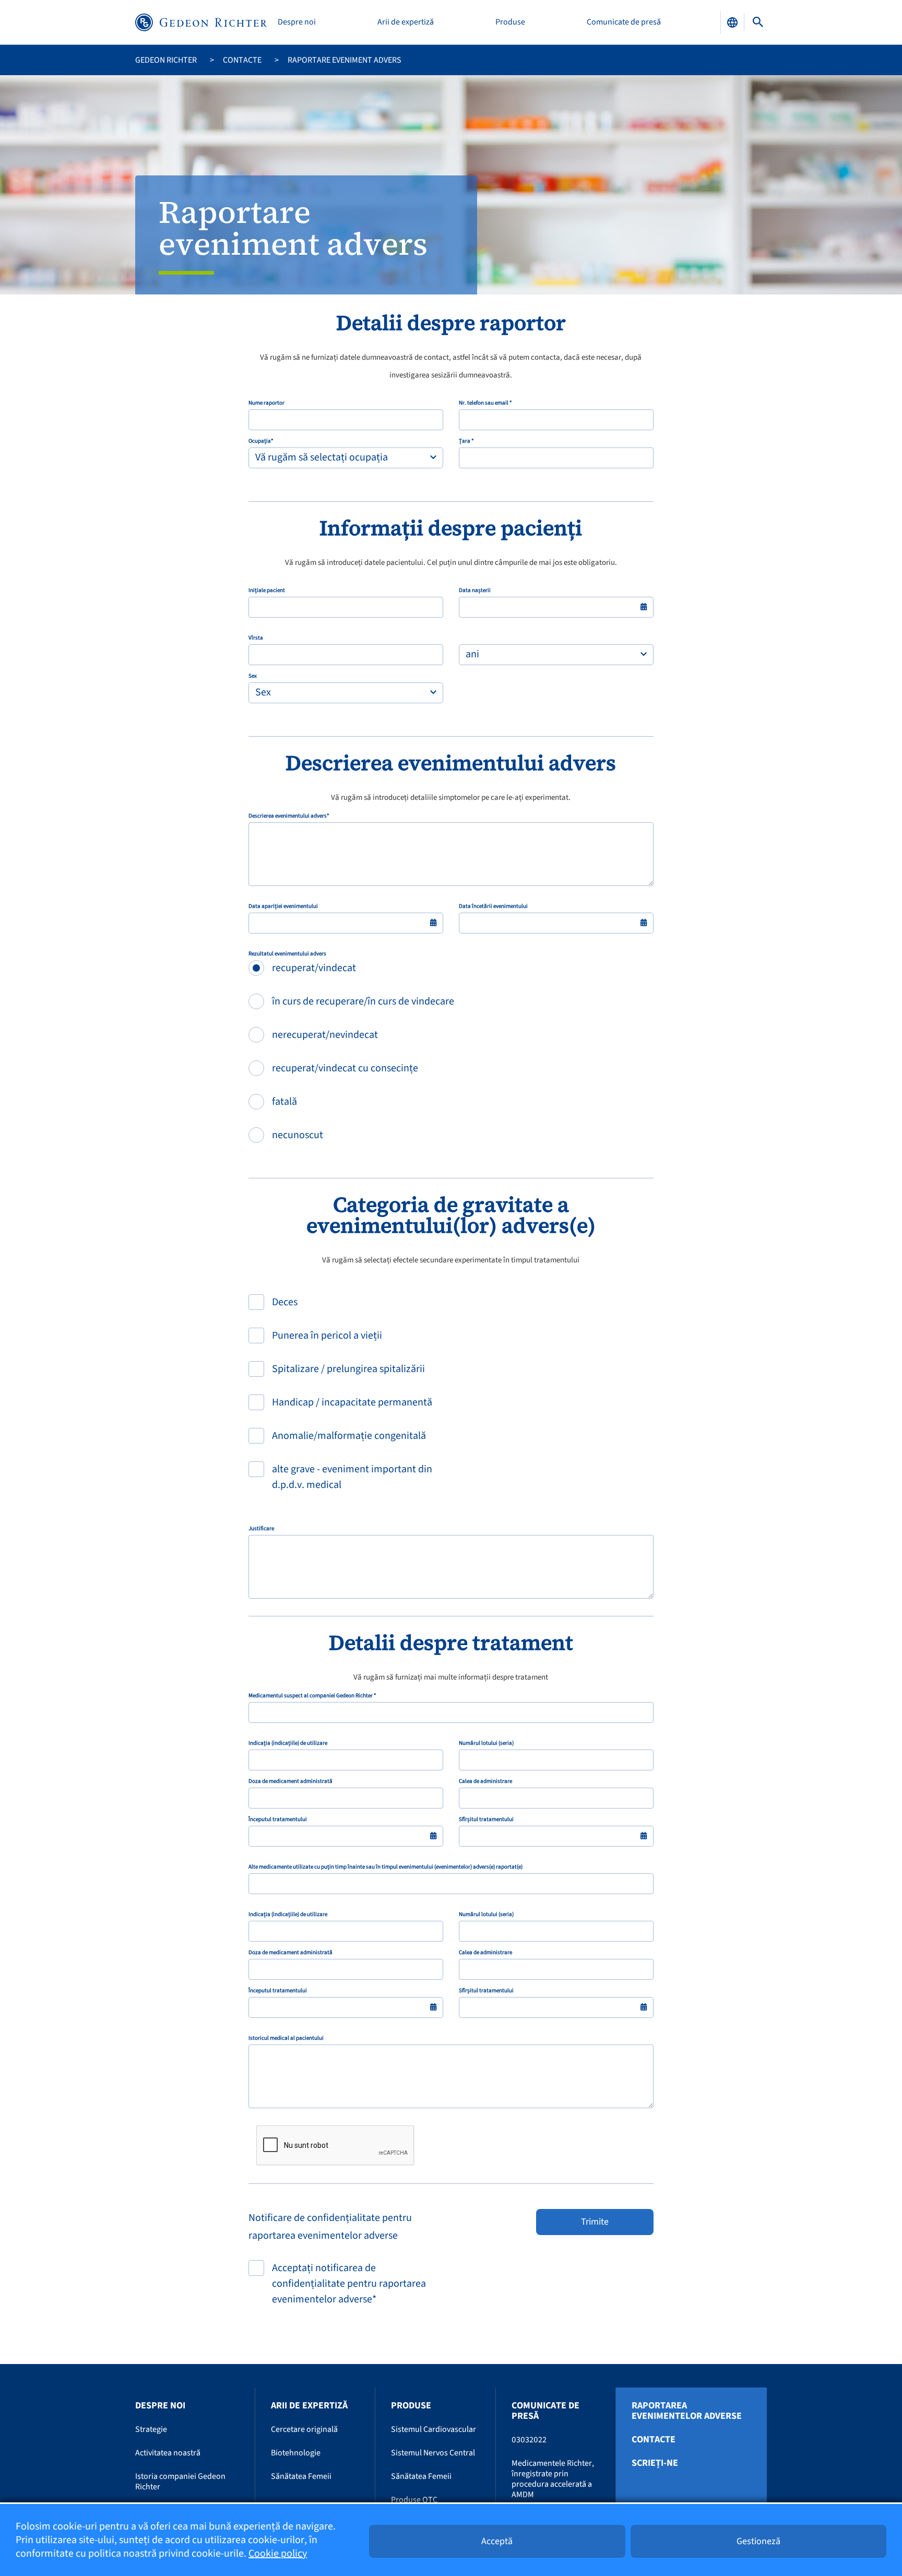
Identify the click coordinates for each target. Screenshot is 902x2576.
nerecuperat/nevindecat (325, 1035)
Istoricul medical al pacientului (286, 2038)
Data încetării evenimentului (493, 906)
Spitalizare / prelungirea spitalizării (348, 1369)
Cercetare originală (304, 2429)
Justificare (261, 1529)
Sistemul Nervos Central (433, 2453)
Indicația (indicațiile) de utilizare (288, 1743)
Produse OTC (414, 2500)
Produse (510, 22)
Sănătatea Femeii (301, 2476)
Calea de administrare (485, 1781)
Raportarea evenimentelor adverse (687, 2411)
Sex (253, 676)
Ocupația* (261, 441)
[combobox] (346, 458)
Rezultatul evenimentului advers (287, 954)
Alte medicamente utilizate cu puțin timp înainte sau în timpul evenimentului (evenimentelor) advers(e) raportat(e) (385, 1867)
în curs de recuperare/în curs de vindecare (363, 1001)
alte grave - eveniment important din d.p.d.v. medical (352, 1477)
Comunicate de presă (624, 22)
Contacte (242, 60)
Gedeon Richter (166, 60)
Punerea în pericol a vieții (327, 1336)
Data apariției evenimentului (283, 906)
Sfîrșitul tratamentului (486, 1819)
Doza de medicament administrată (290, 1781)
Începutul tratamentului (278, 1819)
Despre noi (297, 22)
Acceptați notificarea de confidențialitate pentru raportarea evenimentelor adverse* (349, 2284)
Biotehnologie (296, 2453)
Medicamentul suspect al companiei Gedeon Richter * (312, 1696)
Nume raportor (266, 403)
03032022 (529, 2440)
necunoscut (298, 1135)
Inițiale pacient (267, 590)
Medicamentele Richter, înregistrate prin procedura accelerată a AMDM (553, 2479)
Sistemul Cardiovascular (434, 2429)
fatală (284, 1102)
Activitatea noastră (168, 2453)
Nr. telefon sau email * (485, 403)
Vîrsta (256, 638)
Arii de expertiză (406, 22)
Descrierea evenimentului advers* (289, 816)
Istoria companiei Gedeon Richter (180, 2482)
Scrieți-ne (655, 2463)
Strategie (151, 2429)
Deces (285, 1302)
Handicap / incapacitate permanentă (352, 1402)
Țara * (466, 441)
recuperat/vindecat (314, 968)
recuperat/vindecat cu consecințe (345, 1068)
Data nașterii (475, 590)
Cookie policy (278, 2554)
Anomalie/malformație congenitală (349, 1436)
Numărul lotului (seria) (486, 1743)
